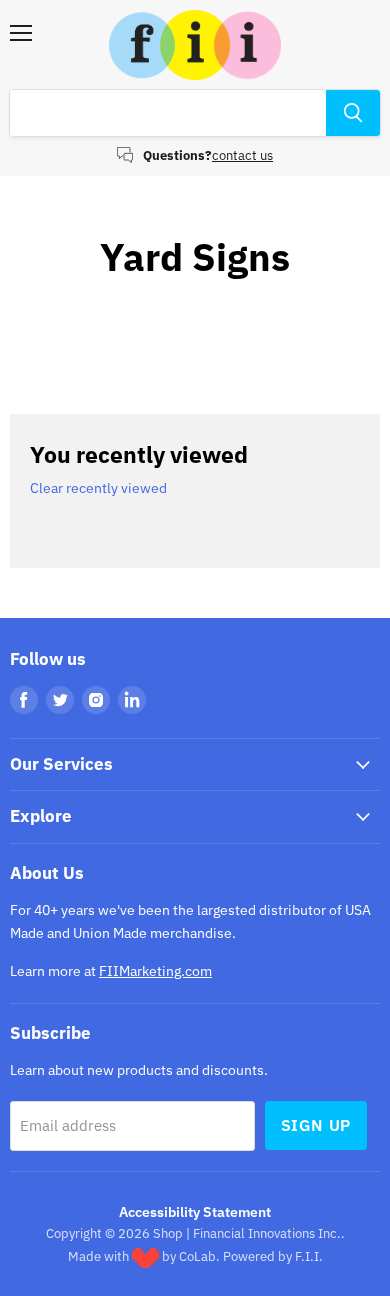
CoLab (197, 1256)
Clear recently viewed (98, 488)
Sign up (316, 1125)
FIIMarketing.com (155, 971)
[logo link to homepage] (195, 45)
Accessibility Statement (195, 1212)
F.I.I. (309, 1256)
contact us (242, 155)
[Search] (353, 113)
